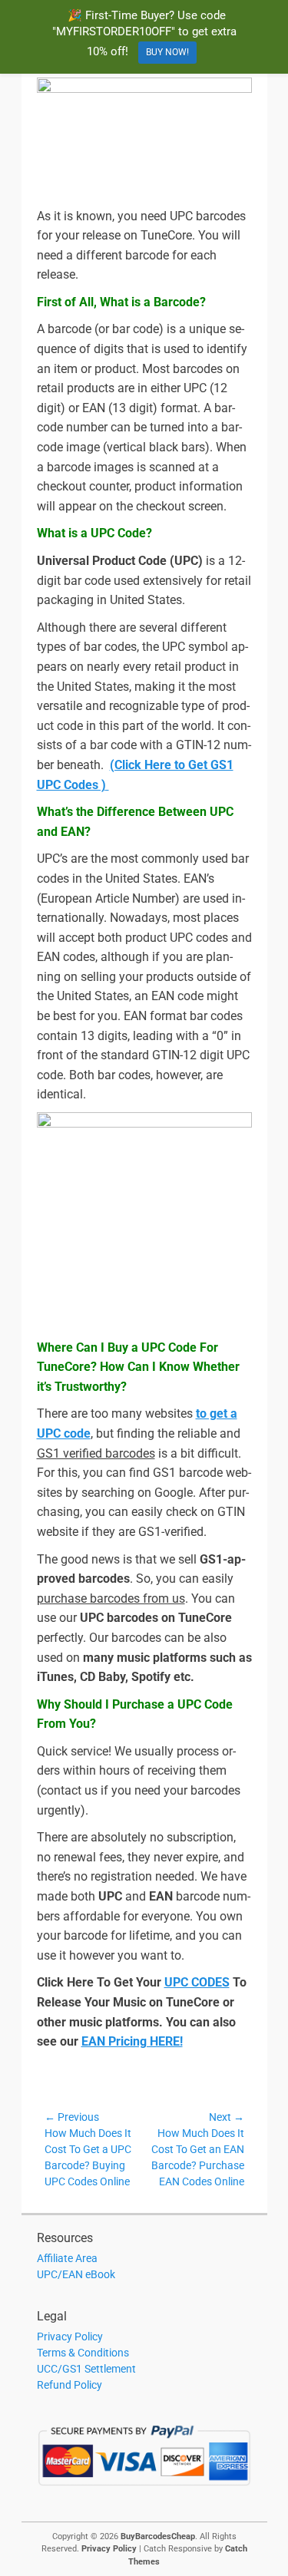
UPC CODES (197, 1982)
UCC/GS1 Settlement (86, 2369)
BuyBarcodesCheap (158, 2536)
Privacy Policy (70, 2337)
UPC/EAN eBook (76, 2274)
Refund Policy (70, 2385)
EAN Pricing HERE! (132, 2041)
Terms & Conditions (83, 2353)
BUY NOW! (167, 52)
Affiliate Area (67, 2258)
